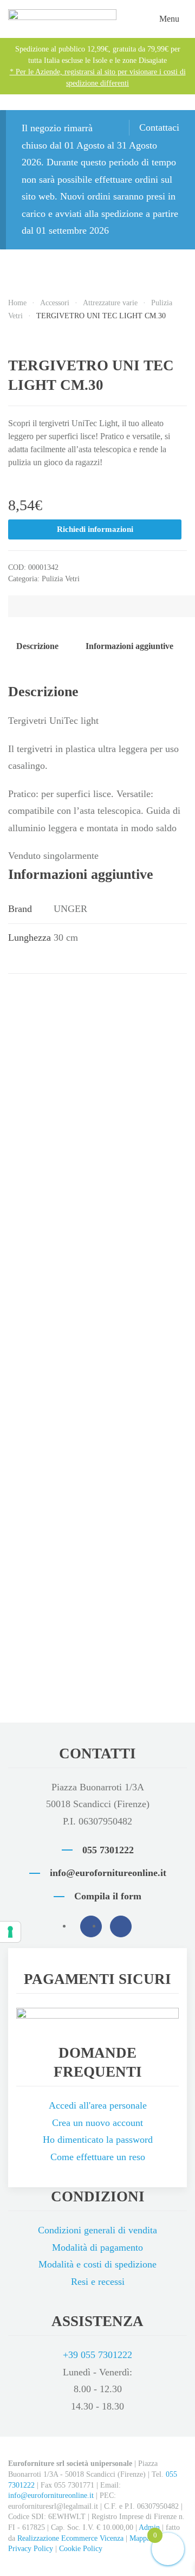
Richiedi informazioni (95, 529)
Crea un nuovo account (97, 2123)
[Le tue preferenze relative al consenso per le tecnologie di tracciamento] (10, 1932)
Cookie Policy (81, 2549)
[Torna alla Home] (62, 19)
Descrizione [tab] (37, 646)
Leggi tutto (61, 1148)
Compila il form (108, 1896)
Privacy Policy (31, 2549)
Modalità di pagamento (97, 2247)
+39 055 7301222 (97, 2355)
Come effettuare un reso (98, 2157)
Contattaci (159, 127)
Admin (149, 2527)
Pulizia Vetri (61, 579)
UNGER (70, 909)
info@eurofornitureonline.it (108, 1873)
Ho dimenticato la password (98, 2140)
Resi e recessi (98, 2282)
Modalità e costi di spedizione (97, 2264)
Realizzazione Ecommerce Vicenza (70, 2538)
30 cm (66, 937)
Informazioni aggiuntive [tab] (129, 646)
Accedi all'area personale (98, 2105)
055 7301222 (108, 1850)
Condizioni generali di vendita (97, 2230)
